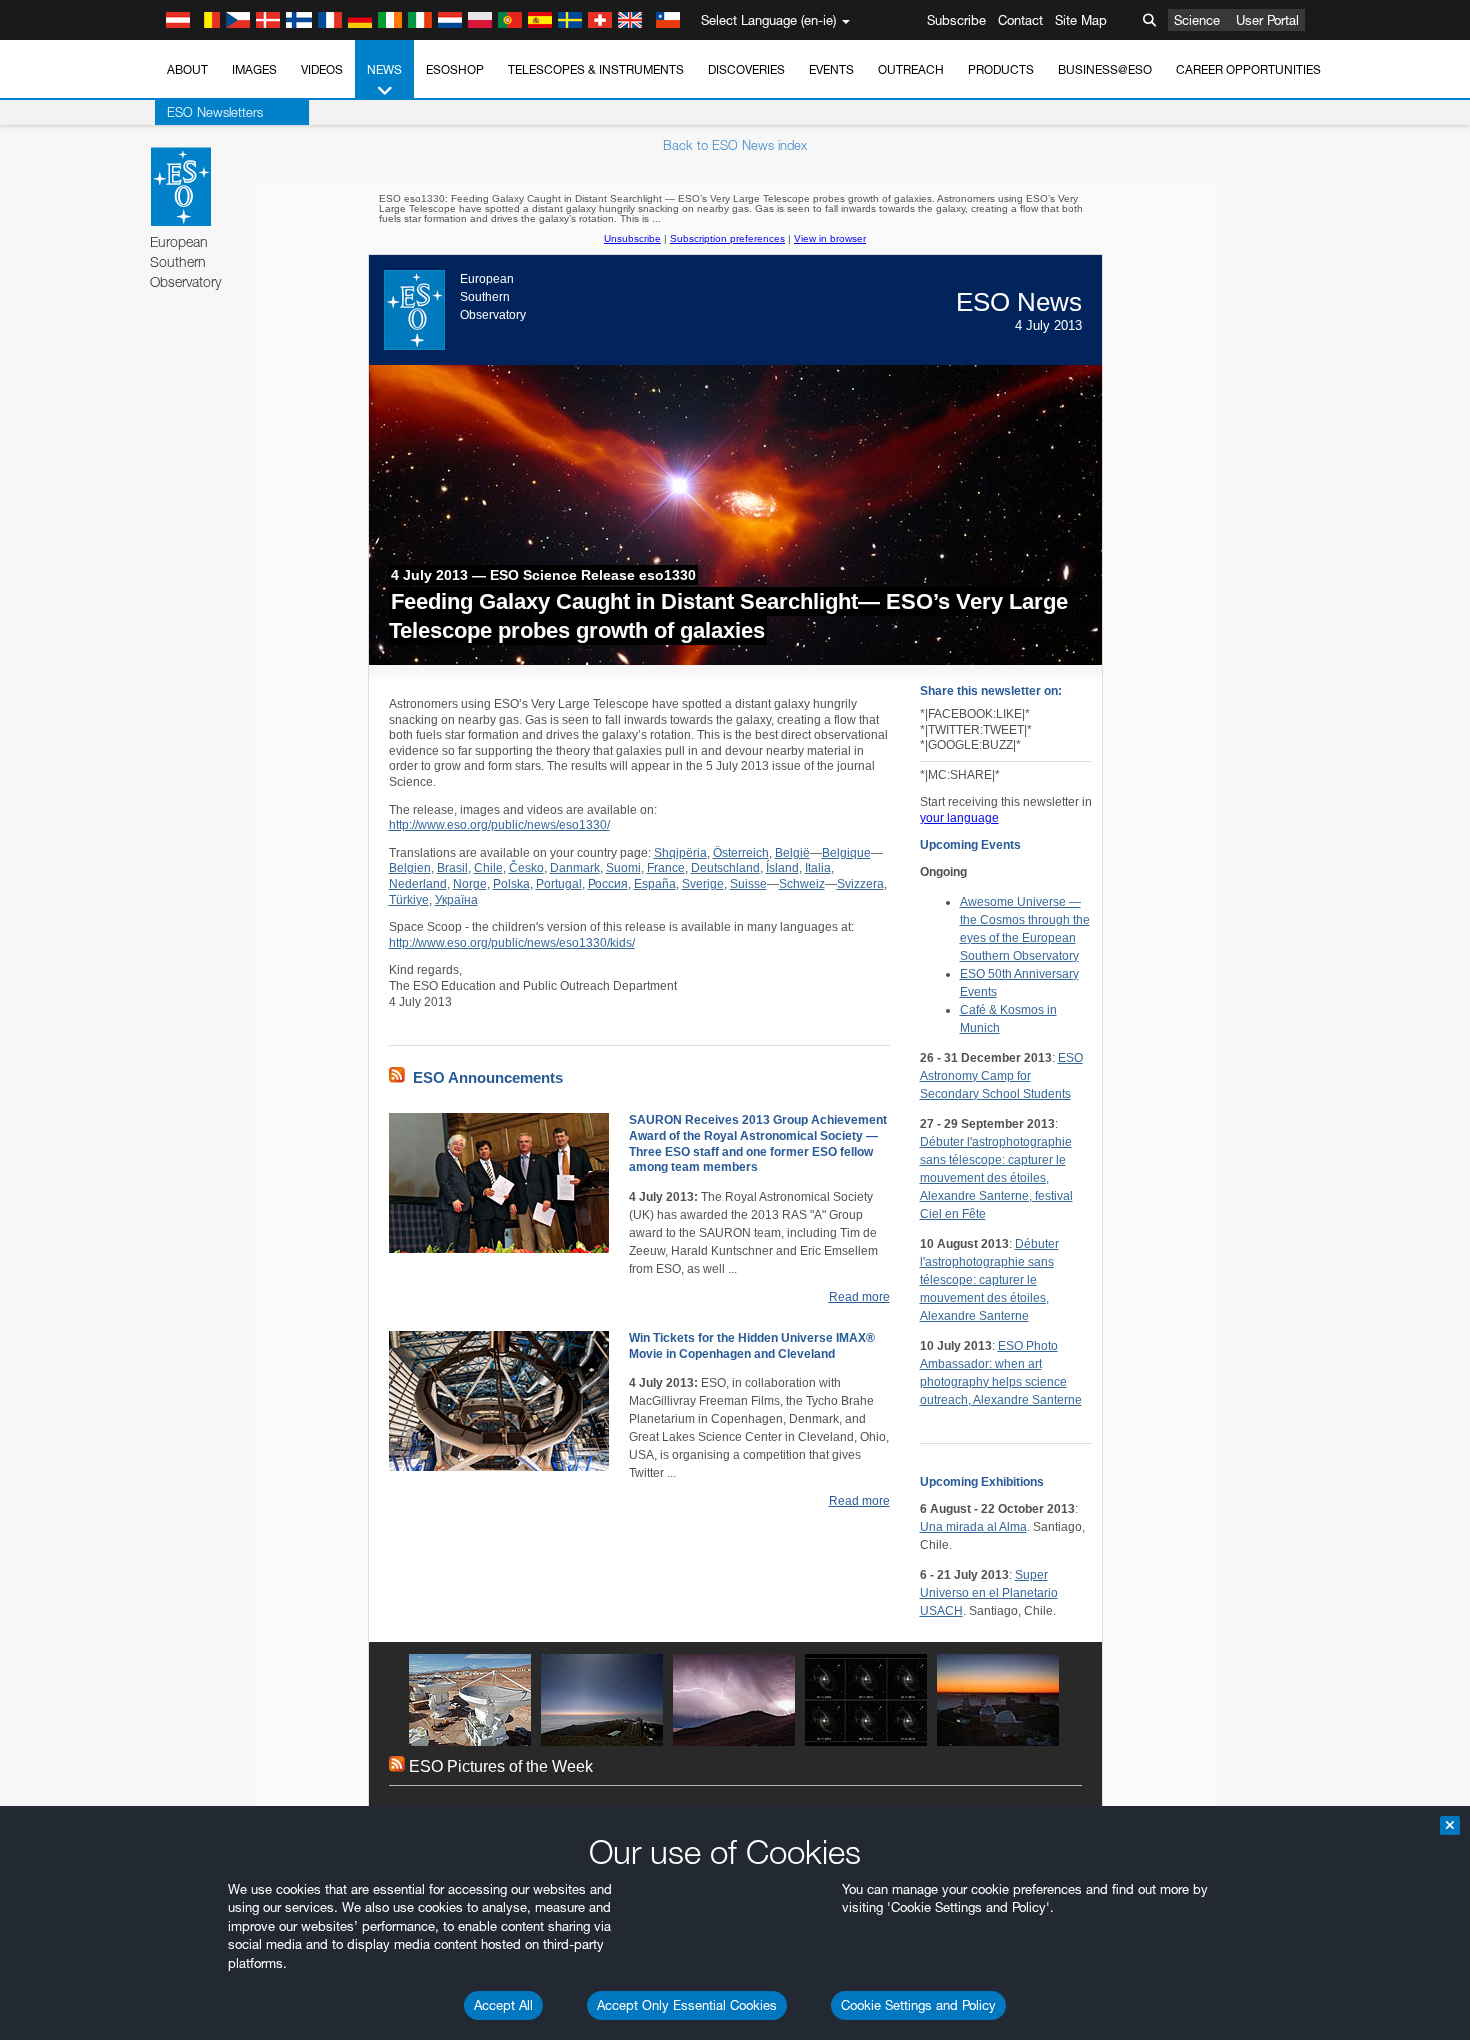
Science (1197, 20)
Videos (322, 69)
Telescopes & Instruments (596, 69)
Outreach (911, 69)
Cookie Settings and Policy (918, 2005)
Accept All (503, 2005)
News (384, 69)
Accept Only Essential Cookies (687, 2005)
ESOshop (455, 69)
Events (831, 69)
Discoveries (746, 69)
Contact (1020, 20)
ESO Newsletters (215, 112)
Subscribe (956, 20)
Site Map (1081, 20)
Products (1001, 69)
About (187, 69)
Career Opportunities (1248, 69)
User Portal (1267, 20)
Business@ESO (1105, 69)
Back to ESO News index (735, 145)
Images (254, 69)
